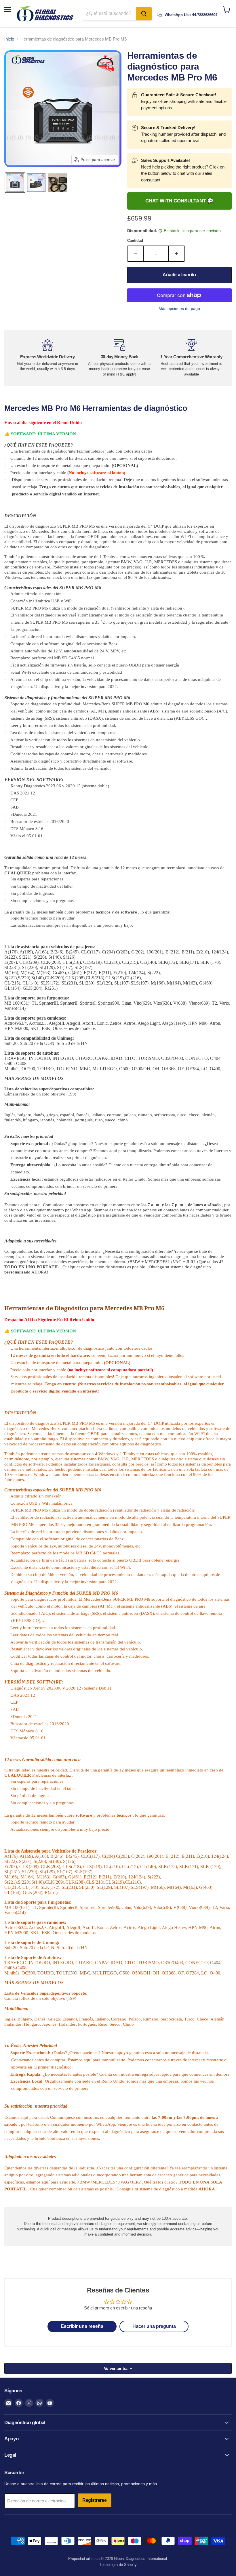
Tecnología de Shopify (118, 2565)
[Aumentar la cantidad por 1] (177, 254)
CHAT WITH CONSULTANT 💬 (179, 201)
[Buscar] (144, 14)
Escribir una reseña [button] (82, 2326)
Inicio (9, 39)
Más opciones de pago (179, 309)
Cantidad (135, 241)
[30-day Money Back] (119, 358)
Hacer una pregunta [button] (154, 2326)
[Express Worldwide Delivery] (47, 355)
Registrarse (95, 2500)
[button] (15, 183)
